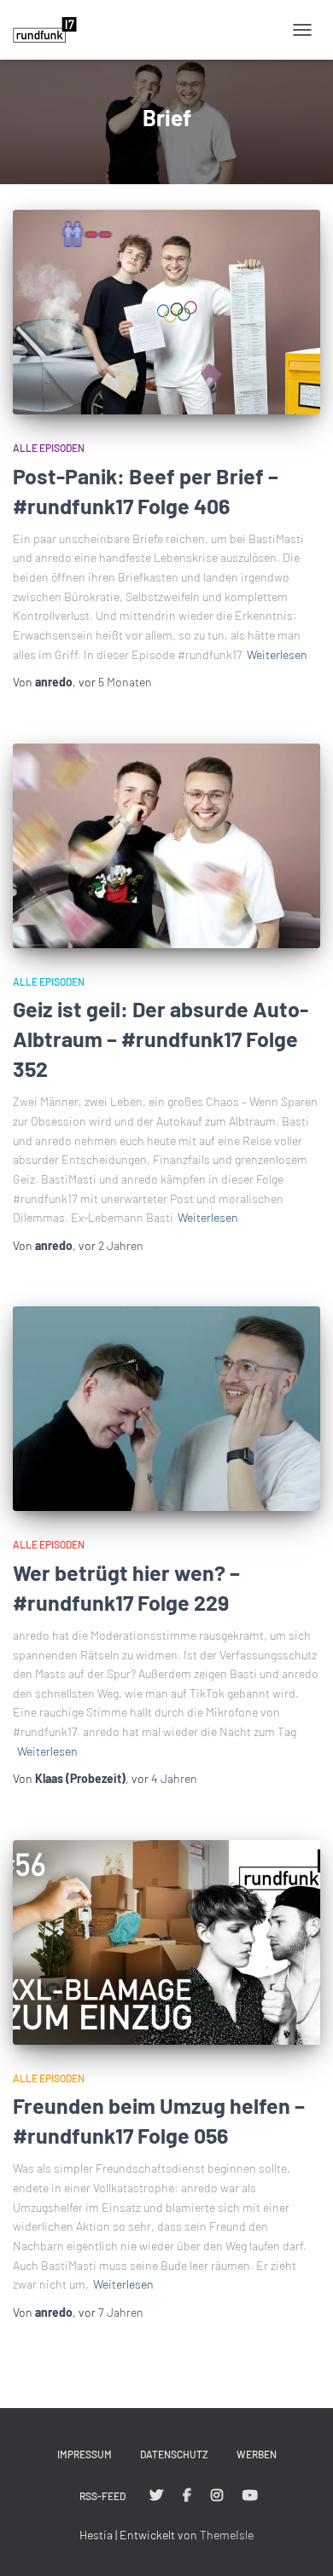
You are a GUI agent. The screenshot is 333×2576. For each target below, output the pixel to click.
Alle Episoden (49, 448)
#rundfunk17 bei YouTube (250, 2496)
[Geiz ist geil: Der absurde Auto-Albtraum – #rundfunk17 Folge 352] (166, 846)
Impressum (85, 2454)
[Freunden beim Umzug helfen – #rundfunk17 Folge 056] (166, 1942)
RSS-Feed (102, 2496)
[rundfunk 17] (51, 30)
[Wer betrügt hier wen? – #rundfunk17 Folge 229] (166, 1409)
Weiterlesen (277, 654)
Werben (257, 2454)
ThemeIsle (227, 2535)
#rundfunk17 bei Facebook (187, 2496)
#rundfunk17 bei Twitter (156, 2496)
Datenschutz (174, 2454)
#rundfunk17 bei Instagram (217, 2496)
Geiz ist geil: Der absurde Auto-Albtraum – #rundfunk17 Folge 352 (161, 1039)
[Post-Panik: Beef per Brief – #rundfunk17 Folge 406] (166, 312)
